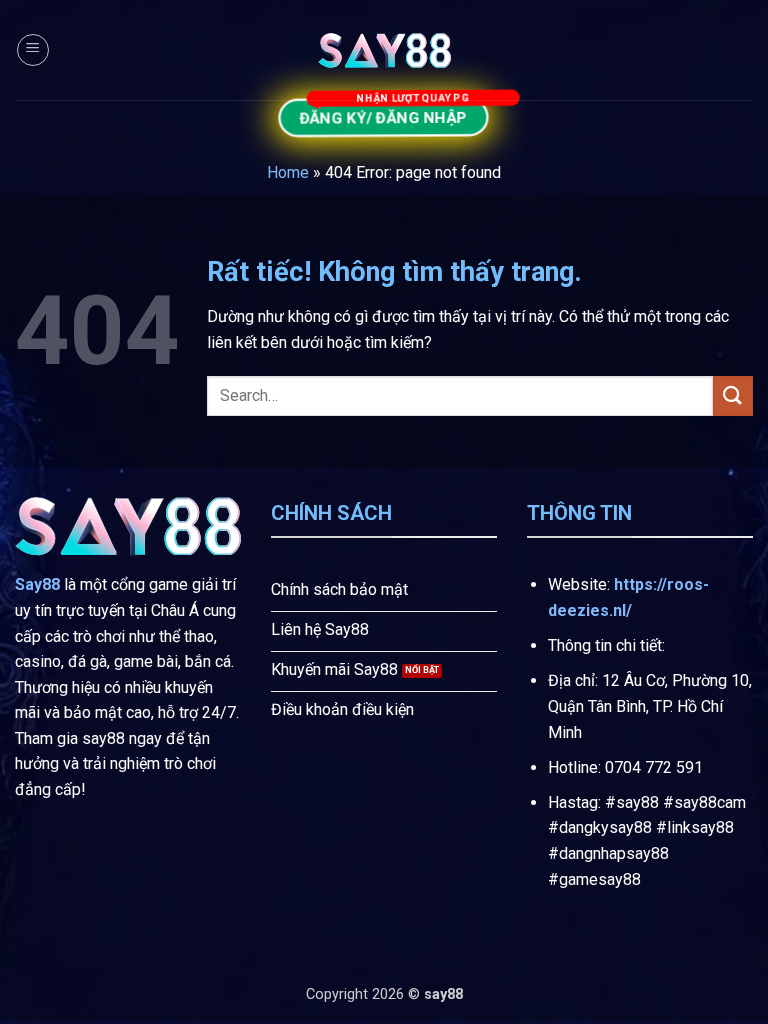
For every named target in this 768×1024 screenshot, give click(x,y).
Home (288, 172)
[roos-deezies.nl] (384, 50)
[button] (33, 50)
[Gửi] (733, 395)
